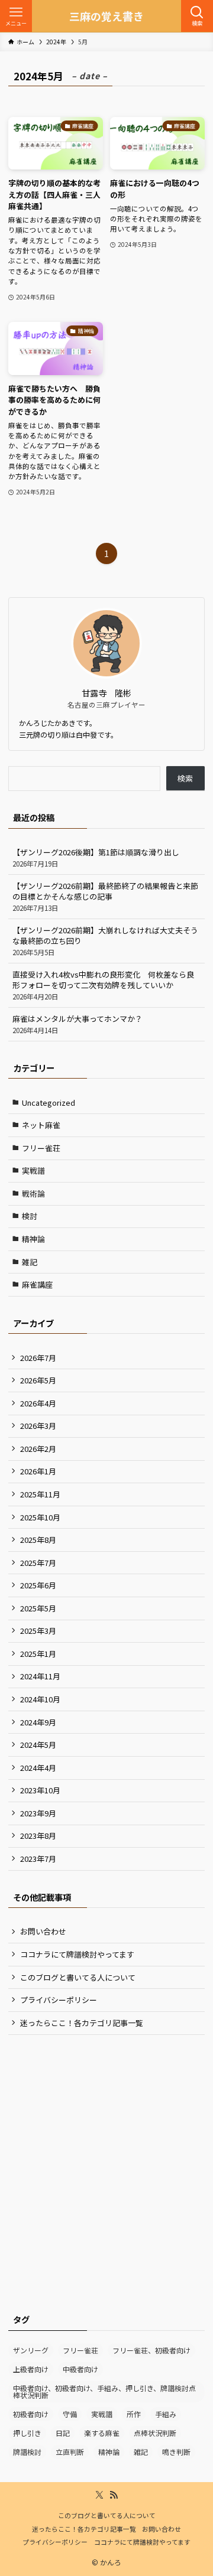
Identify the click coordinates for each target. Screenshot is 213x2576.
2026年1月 (38, 1471)
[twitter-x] (99, 2495)
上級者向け (31, 2369)
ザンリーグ (31, 2350)
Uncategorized (49, 1103)
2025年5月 (38, 1608)
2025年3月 (38, 1631)
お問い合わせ (43, 1931)
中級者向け (80, 2369)
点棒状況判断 (155, 2433)
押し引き (27, 2433)
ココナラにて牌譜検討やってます (77, 1954)
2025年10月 (40, 1517)
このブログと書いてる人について (78, 1977)
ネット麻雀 (41, 1125)
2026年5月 (38, 1380)
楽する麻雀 (102, 2433)
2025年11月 (40, 1494)
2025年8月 (38, 1540)
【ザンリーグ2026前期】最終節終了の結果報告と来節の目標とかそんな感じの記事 (105, 896)
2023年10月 (40, 1790)
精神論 (33, 1239)
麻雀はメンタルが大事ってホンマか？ (78, 1024)
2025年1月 (38, 1654)
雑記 (30, 1262)
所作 (134, 2414)
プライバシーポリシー (59, 2000)
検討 (30, 1216)
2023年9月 (38, 1813)
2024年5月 (38, 1745)
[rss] (114, 2495)
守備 (70, 2414)
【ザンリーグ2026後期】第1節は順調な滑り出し (96, 857)
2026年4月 (38, 1403)
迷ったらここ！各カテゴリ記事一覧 (82, 2023)
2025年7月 (38, 1563)
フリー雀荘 (41, 1148)
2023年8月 (38, 1836)
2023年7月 (38, 1859)
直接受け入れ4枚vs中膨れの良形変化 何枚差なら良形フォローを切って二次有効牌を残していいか (103, 985)
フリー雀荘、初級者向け (151, 2350)
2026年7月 (38, 1358)
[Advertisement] (106, 2156)
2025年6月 (38, 1585)
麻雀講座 (37, 1284)
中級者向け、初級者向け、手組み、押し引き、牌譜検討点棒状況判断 (104, 2391)
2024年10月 (40, 1699)
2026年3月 (38, 1426)
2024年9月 (38, 1722)
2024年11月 (40, 1676)
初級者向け (31, 2414)
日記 (63, 2433)
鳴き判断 (176, 2452)
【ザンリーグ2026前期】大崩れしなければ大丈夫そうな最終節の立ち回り (105, 941)
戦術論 (33, 1193)
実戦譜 (33, 1170)
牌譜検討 (27, 2452)
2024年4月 (38, 1768)
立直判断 (70, 2452)
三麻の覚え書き (106, 16)
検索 (185, 778)
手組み (166, 2414)
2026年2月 (38, 1449)
